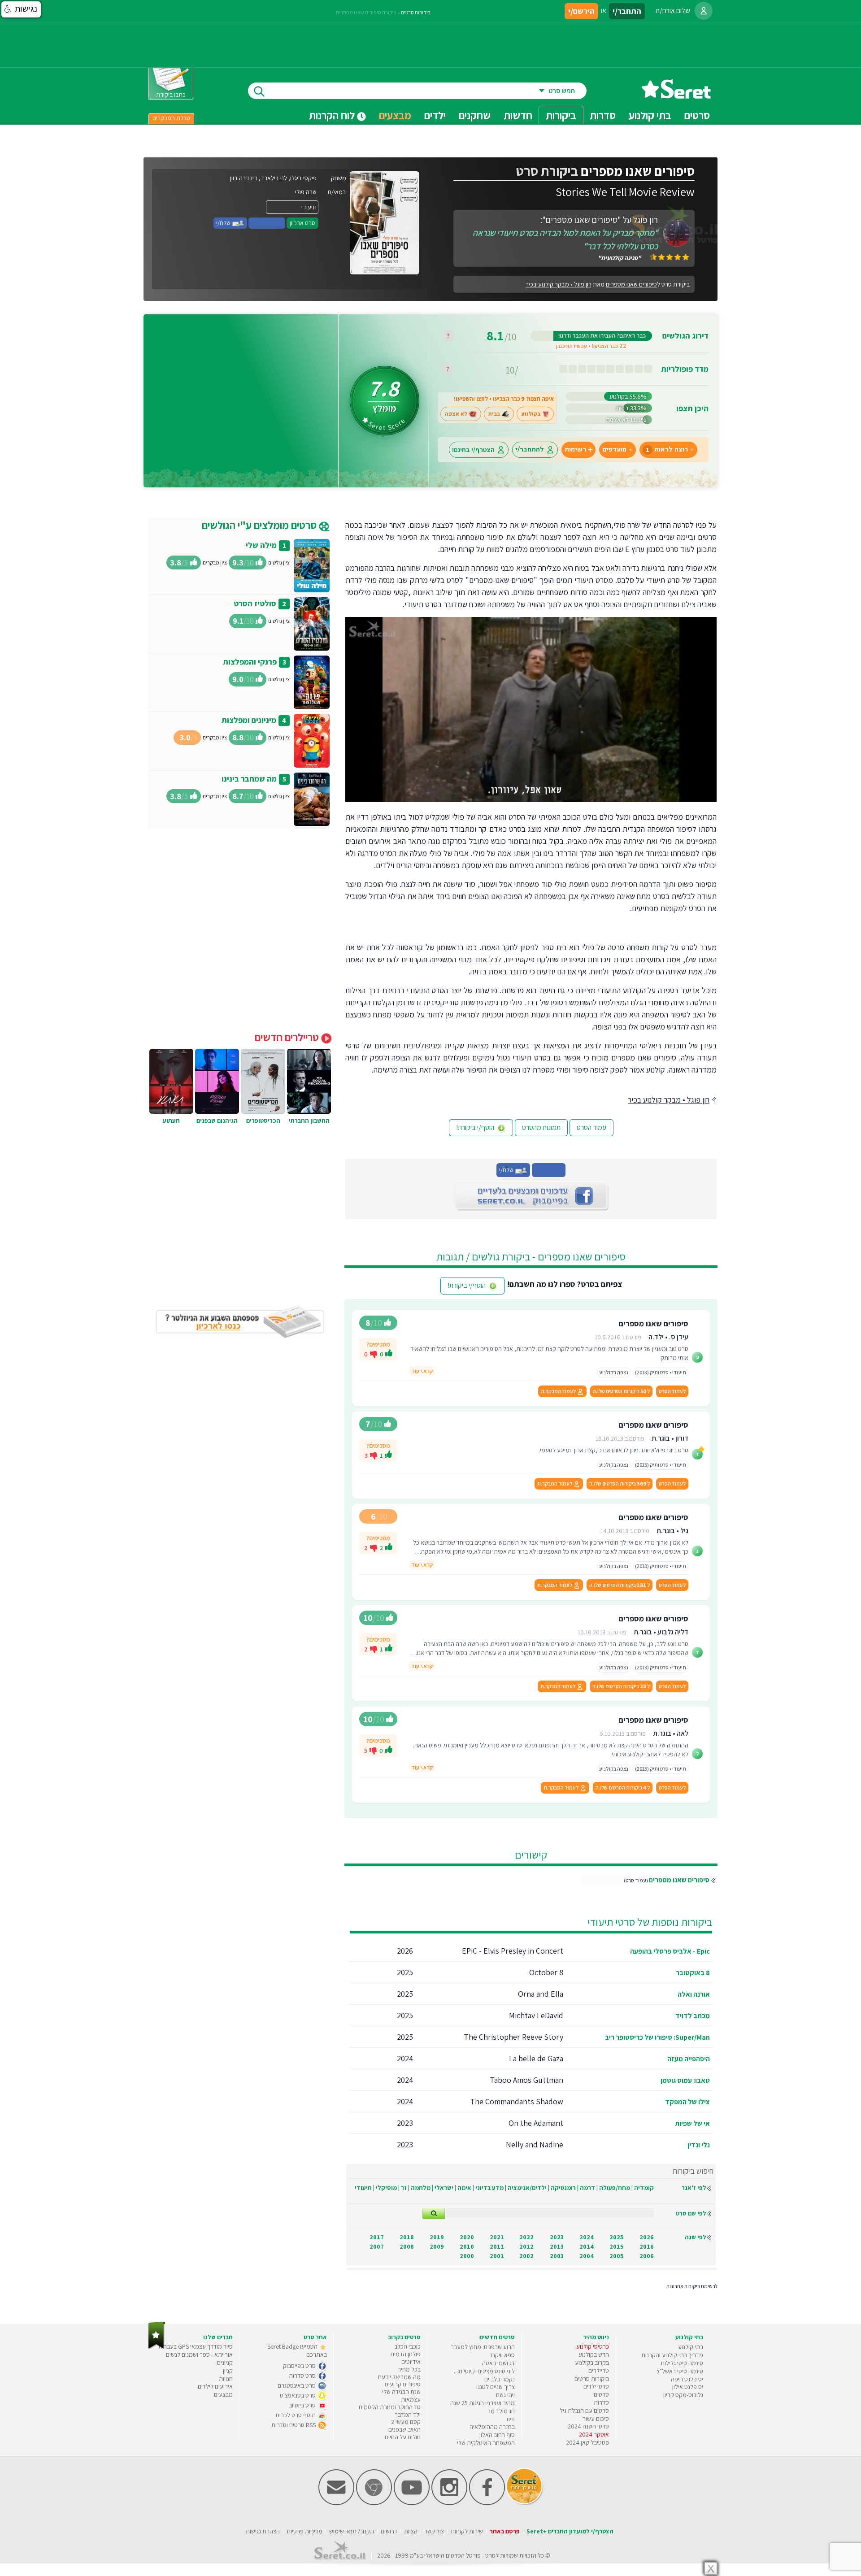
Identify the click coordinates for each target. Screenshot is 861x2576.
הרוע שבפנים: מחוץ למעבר (483, 2347)
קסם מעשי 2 (406, 2422)
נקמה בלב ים (500, 2379)
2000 (467, 2256)
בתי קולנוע (691, 2347)
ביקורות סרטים (416, 12)
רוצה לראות (667, 450)
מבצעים (395, 115)
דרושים (389, 2531)
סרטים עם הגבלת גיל (584, 2411)
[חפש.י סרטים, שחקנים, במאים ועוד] (257, 91)
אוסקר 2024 (594, 2434)
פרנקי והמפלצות (250, 662)
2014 (587, 2246)
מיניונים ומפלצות (249, 720)
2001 (497, 2256)
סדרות (601, 2402)
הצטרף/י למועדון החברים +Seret (570, 2531)
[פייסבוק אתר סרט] (487, 2503)
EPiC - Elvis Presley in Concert (513, 1951)
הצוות (411, 2531)
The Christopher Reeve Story (513, 2037)
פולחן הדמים (406, 2354)
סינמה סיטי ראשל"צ (680, 2371)
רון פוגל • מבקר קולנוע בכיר (559, 284)
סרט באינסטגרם (297, 2385)
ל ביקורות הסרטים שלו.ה (621, 1391)
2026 (647, 2237)
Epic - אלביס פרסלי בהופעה (670, 1951)
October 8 (546, 1972)
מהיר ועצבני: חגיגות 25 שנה (483, 2403)
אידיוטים (411, 2362)
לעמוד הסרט (672, 1391)
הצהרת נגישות (263, 2531)
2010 (467, 2246)
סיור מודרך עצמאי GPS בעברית (196, 2346)
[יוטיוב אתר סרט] (412, 2503)
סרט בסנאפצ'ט (298, 2395)
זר (404, 2188)
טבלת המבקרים (171, 118)
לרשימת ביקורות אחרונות (692, 2286)
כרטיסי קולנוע (593, 2346)
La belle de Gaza (536, 2058)
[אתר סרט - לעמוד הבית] (157, 2347)
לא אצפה (456, 414)
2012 (526, 2246)
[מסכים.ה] (389, 1354)
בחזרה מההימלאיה (492, 2427)
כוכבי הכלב (407, 2346)
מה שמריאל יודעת (399, 2377)
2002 (526, 2256)
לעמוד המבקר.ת (559, 1391)
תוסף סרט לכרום (296, 2415)
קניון (228, 2371)
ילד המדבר (408, 2415)
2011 (497, 2246)
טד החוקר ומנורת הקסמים (390, 2407)
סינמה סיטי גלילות (682, 2363)
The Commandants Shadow (517, 2101)
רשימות (575, 450)
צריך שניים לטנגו (496, 2387)
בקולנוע (531, 414)
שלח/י (224, 223)
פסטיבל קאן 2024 (587, 2442)
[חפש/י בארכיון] (434, 2213)
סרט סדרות (303, 2376)
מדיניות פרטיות (304, 2531)
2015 (617, 2246)
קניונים (225, 2363)
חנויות (226, 2379)
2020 (467, 2237)
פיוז (511, 2419)
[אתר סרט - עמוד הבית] (676, 95)
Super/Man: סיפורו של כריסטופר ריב (657, 2037)
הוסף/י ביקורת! (476, 1127)
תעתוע (171, 1121)
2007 (377, 2246)
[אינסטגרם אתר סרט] (449, 2503)
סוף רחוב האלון (497, 2435)
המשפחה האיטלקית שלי (486, 2443)
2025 (617, 2237)
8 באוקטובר (693, 1973)
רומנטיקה (563, 2188)
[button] (21, 9)
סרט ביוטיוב (303, 2405)
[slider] (522, 795)
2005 (617, 2256)
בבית (494, 414)
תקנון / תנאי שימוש (352, 2531)
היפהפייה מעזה (689, 2059)
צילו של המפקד (687, 2102)
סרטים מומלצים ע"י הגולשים (260, 525)
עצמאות (411, 2399)
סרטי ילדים (596, 2386)
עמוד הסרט (591, 1127)
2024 (587, 2237)
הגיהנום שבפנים (217, 1121)
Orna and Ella (541, 1994)
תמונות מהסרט (541, 1127)
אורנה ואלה (694, 1994)
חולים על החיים (403, 2437)
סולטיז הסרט (255, 603)
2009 (437, 2246)
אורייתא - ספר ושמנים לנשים (199, 2354)
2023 (557, 2237)
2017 (377, 2237)
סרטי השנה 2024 (588, 2426)
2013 (557, 2246)
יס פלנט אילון (688, 2387)
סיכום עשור (596, 2419)
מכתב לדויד (693, 2016)
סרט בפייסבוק (300, 2366)
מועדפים (614, 450)
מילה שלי (261, 545)
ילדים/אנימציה (527, 2188)
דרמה (587, 2188)
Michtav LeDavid (536, 2015)
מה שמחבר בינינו (249, 779)
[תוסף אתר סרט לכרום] (374, 2503)
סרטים (601, 2394)
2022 (526, 2237)
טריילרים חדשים (288, 1037)
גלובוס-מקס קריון (683, 2395)
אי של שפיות (692, 2123)
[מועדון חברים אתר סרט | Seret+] (336, 2503)
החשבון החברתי (309, 1121)
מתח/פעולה (615, 2188)
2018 (407, 2237)
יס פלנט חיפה (687, 2379)
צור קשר (434, 2531)
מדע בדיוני (489, 2188)
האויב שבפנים (404, 2429)
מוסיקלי (386, 2188)
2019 (437, 2237)
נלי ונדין (699, 2145)
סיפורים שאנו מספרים (679, 1880)
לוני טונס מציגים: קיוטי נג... (484, 2371)
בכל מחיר (409, 2369)
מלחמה (421, 2188)
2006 (647, 2256)
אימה (464, 2188)
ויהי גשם (505, 2395)
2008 (407, 2246)
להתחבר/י (530, 450)
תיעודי (363, 2188)
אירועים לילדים (215, 2386)
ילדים (435, 115)
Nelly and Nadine (535, 2144)
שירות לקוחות (467, 2531)
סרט (490, 2555)
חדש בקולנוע (594, 2354)
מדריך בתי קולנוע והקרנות (672, 2355)
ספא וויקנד (502, 2355)
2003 (557, 2256)
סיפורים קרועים (403, 2384)
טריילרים (599, 2371)
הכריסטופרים (263, 1121)
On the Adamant (536, 2123)
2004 (587, 2256)
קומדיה (644, 2188)
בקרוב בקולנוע (592, 2363)
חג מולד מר (501, 2411)
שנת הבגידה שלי (401, 2392)
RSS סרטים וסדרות (294, 2425)
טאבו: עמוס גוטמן (685, 2080)
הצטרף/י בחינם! (473, 450)
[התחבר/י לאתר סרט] (704, 11)
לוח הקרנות (333, 115)
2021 (497, 2237)
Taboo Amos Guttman (526, 2080)
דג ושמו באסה (498, 2363)
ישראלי (444, 2188)
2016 (647, 2246)
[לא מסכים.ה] (374, 1354)
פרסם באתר (505, 2531)
